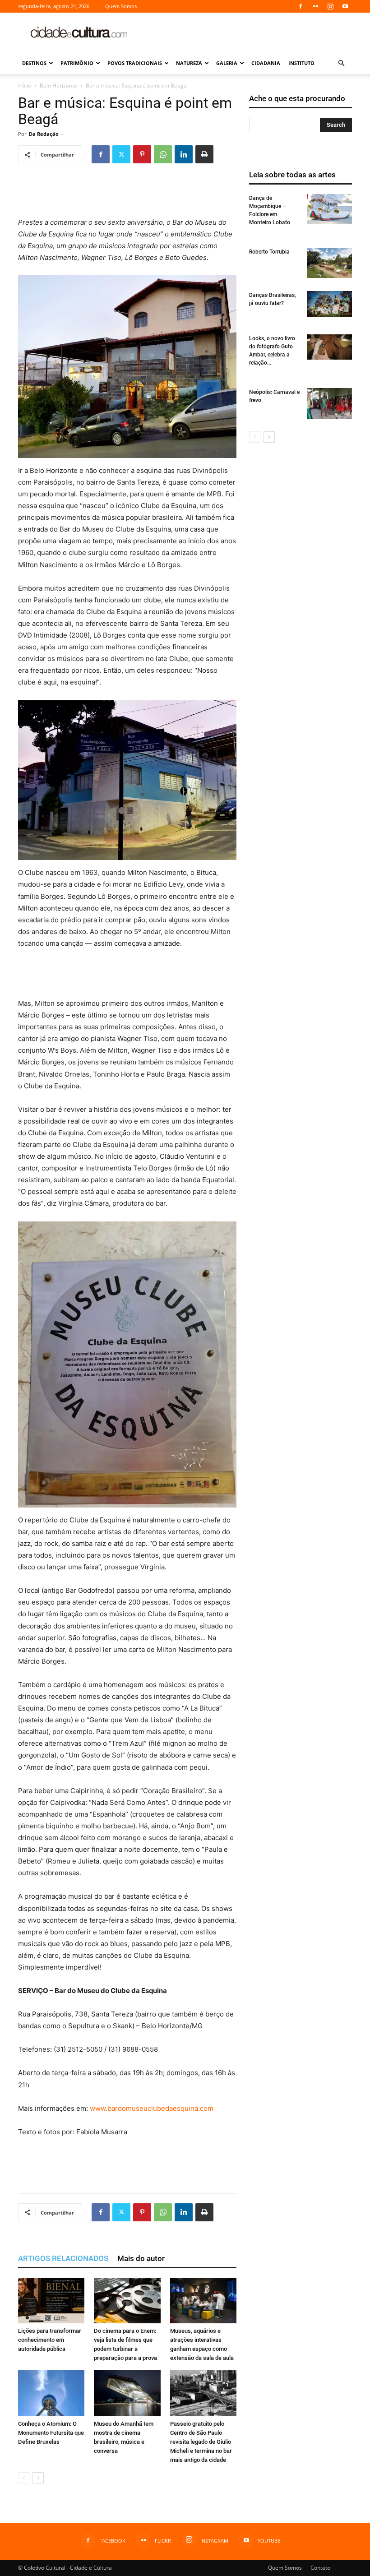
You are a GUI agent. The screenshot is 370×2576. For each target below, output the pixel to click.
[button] (341, 63)
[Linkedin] (184, 154)
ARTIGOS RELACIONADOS (63, 2258)
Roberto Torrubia (269, 252)
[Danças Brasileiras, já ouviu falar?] (329, 304)
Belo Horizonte (58, 86)
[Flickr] (315, 6)
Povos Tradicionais (135, 63)
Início (25, 86)
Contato (320, 2568)
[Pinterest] (142, 154)
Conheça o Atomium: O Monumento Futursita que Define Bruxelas (51, 2433)
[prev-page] (24, 2478)
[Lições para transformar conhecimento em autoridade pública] (51, 2301)
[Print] (204, 154)
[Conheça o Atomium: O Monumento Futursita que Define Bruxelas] (51, 2393)
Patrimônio (77, 63)
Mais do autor (141, 2258)
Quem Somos (121, 6)
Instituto (301, 63)
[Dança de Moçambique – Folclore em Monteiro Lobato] (329, 209)
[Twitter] (121, 154)
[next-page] (38, 2478)
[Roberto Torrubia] (329, 263)
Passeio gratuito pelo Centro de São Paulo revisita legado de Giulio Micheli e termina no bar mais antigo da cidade (201, 2442)
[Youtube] (345, 6)
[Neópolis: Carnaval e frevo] (329, 404)
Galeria (227, 63)
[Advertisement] (246, 32)
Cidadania (266, 63)
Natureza (189, 63)
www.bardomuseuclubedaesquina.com (152, 2108)
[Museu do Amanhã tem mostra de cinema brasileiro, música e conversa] (127, 2393)
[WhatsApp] (163, 154)
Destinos (34, 63)
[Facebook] (301, 6)
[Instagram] (330, 6)
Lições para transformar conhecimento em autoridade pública (50, 2340)
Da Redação (44, 134)
